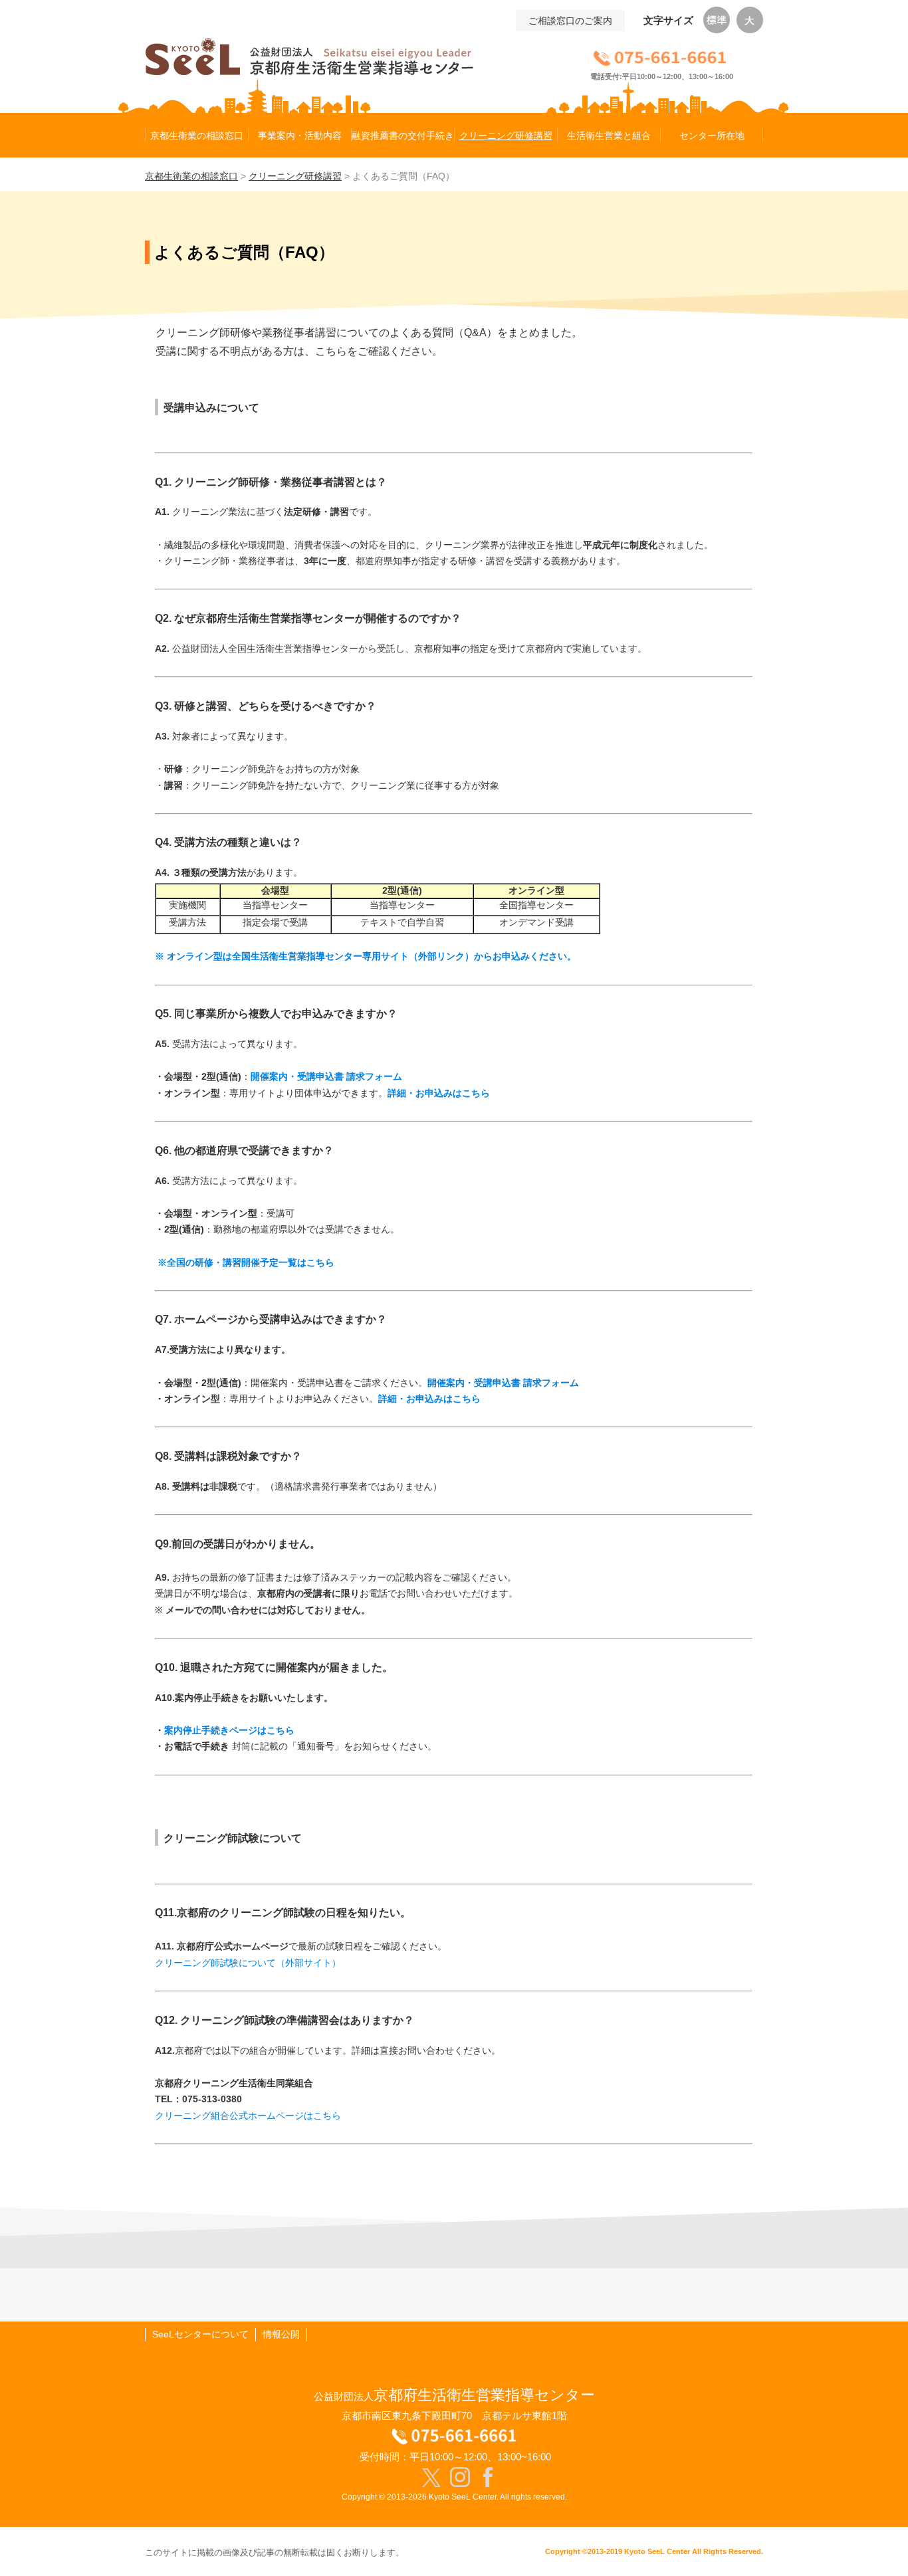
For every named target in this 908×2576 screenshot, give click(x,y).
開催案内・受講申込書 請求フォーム (326, 1076)
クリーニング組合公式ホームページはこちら (248, 2116)
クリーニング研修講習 (295, 176)
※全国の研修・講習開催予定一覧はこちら (245, 1262)
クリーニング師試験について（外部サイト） (248, 1963)
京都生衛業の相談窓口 (191, 176)
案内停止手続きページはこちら (229, 1730)
